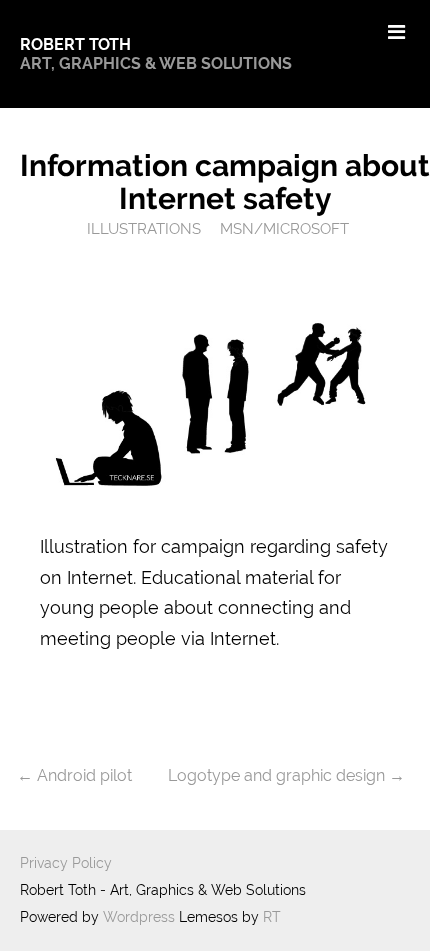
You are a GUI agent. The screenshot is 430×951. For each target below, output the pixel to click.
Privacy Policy (66, 863)
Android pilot (84, 775)
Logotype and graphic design (276, 775)
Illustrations (144, 229)
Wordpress (139, 917)
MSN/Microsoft (284, 229)
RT (272, 917)
